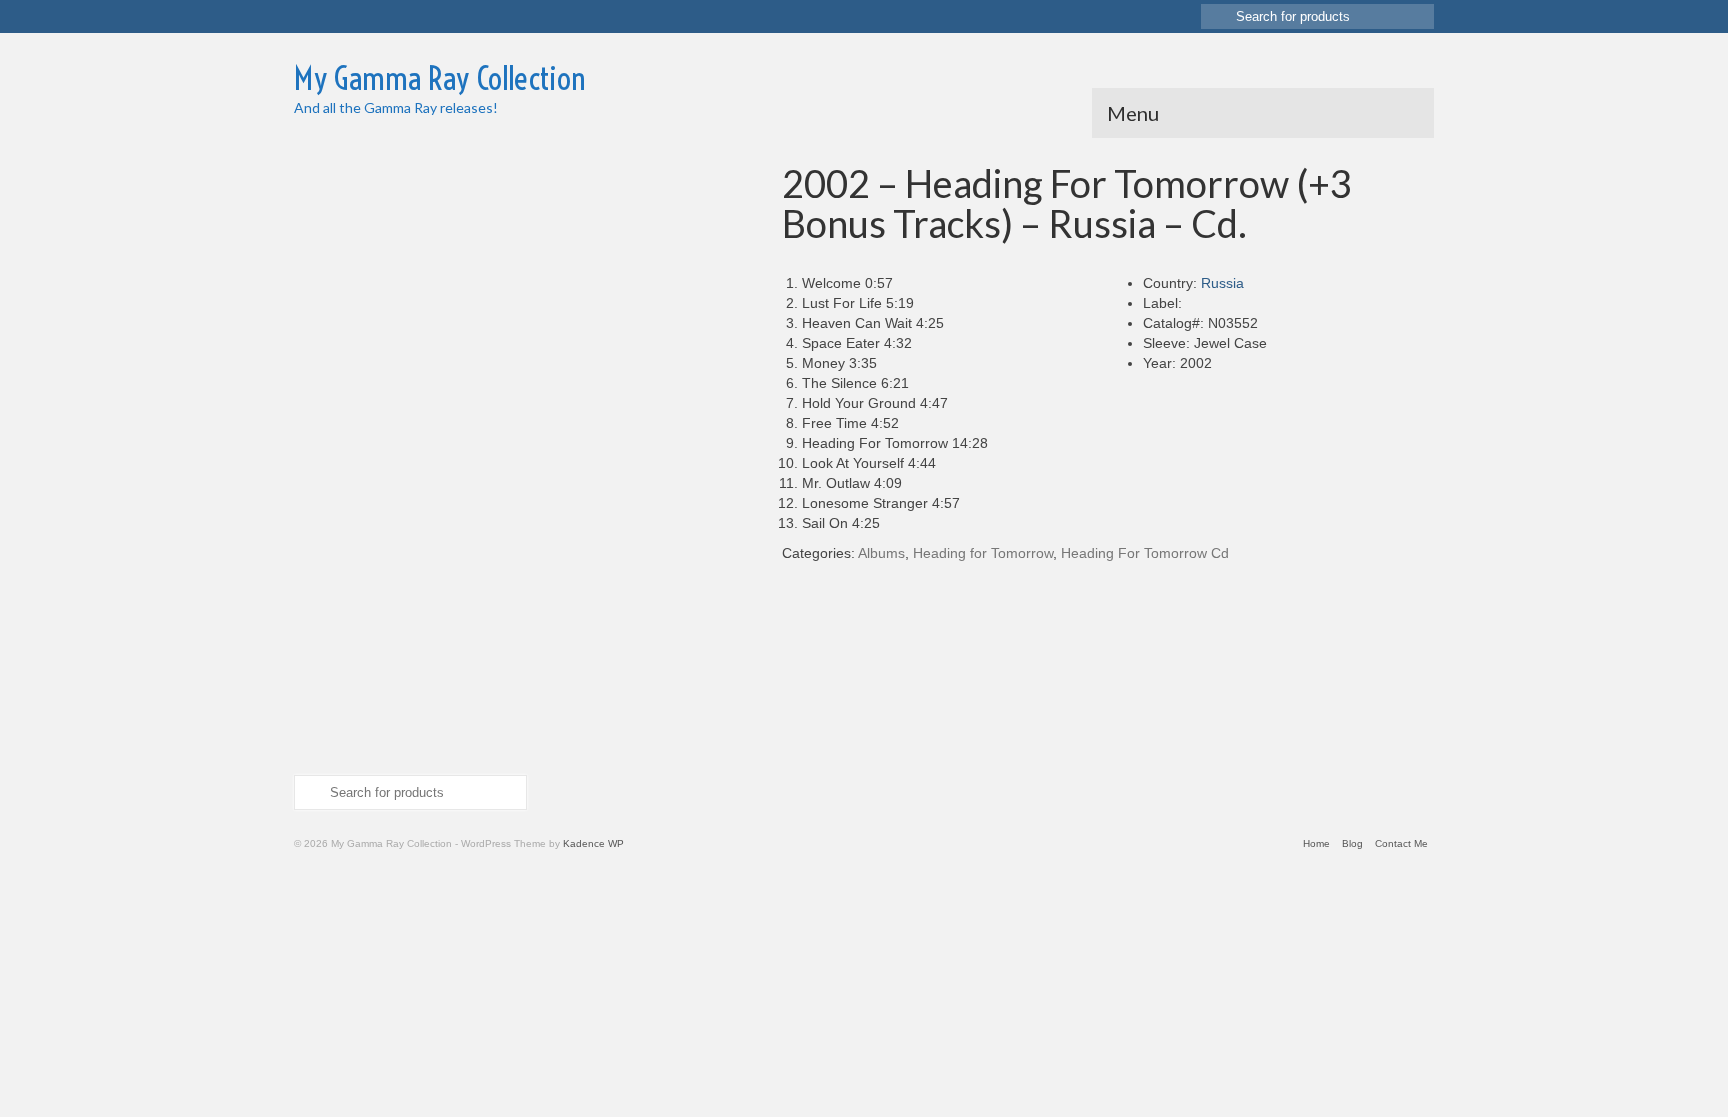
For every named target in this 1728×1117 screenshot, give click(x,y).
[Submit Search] (1216, 16)
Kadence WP (593, 843)
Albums (881, 553)
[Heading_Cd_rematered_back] (344, 564)
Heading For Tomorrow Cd (1145, 553)
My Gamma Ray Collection (440, 78)
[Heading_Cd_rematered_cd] (344, 664)
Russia (1222, 283)
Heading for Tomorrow (983, 553)
